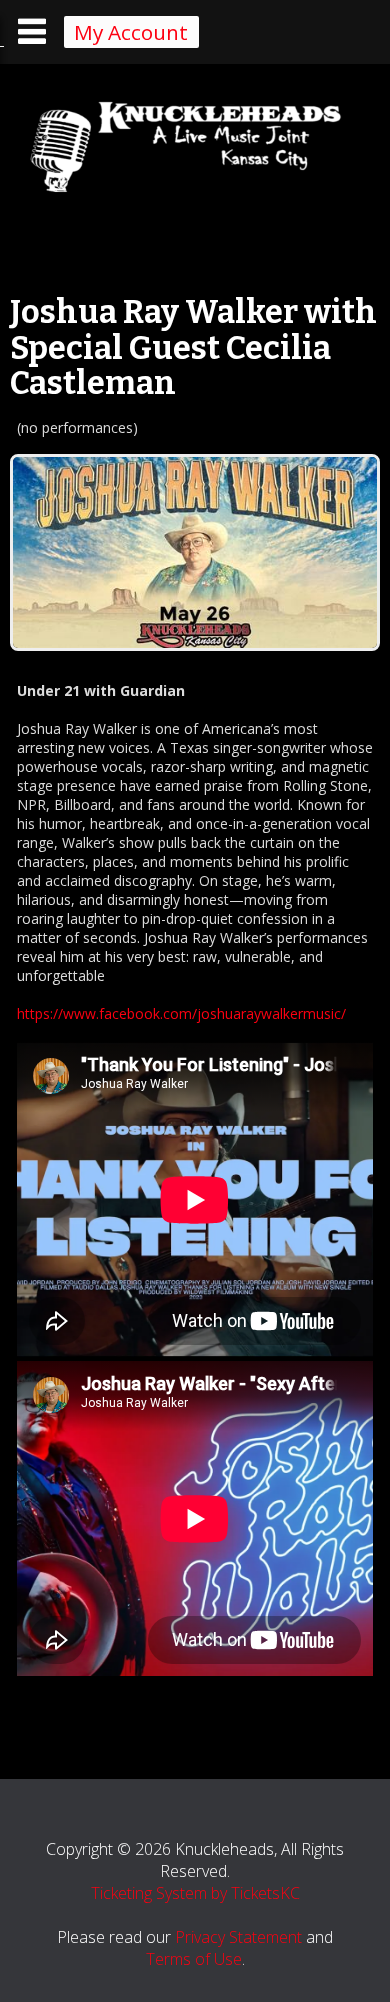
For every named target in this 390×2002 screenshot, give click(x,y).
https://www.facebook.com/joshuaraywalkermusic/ (181, 1013)
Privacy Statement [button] (238, 1937)
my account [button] (131, 32)
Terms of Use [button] (194, 1959)
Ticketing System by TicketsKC (195, 1893)
